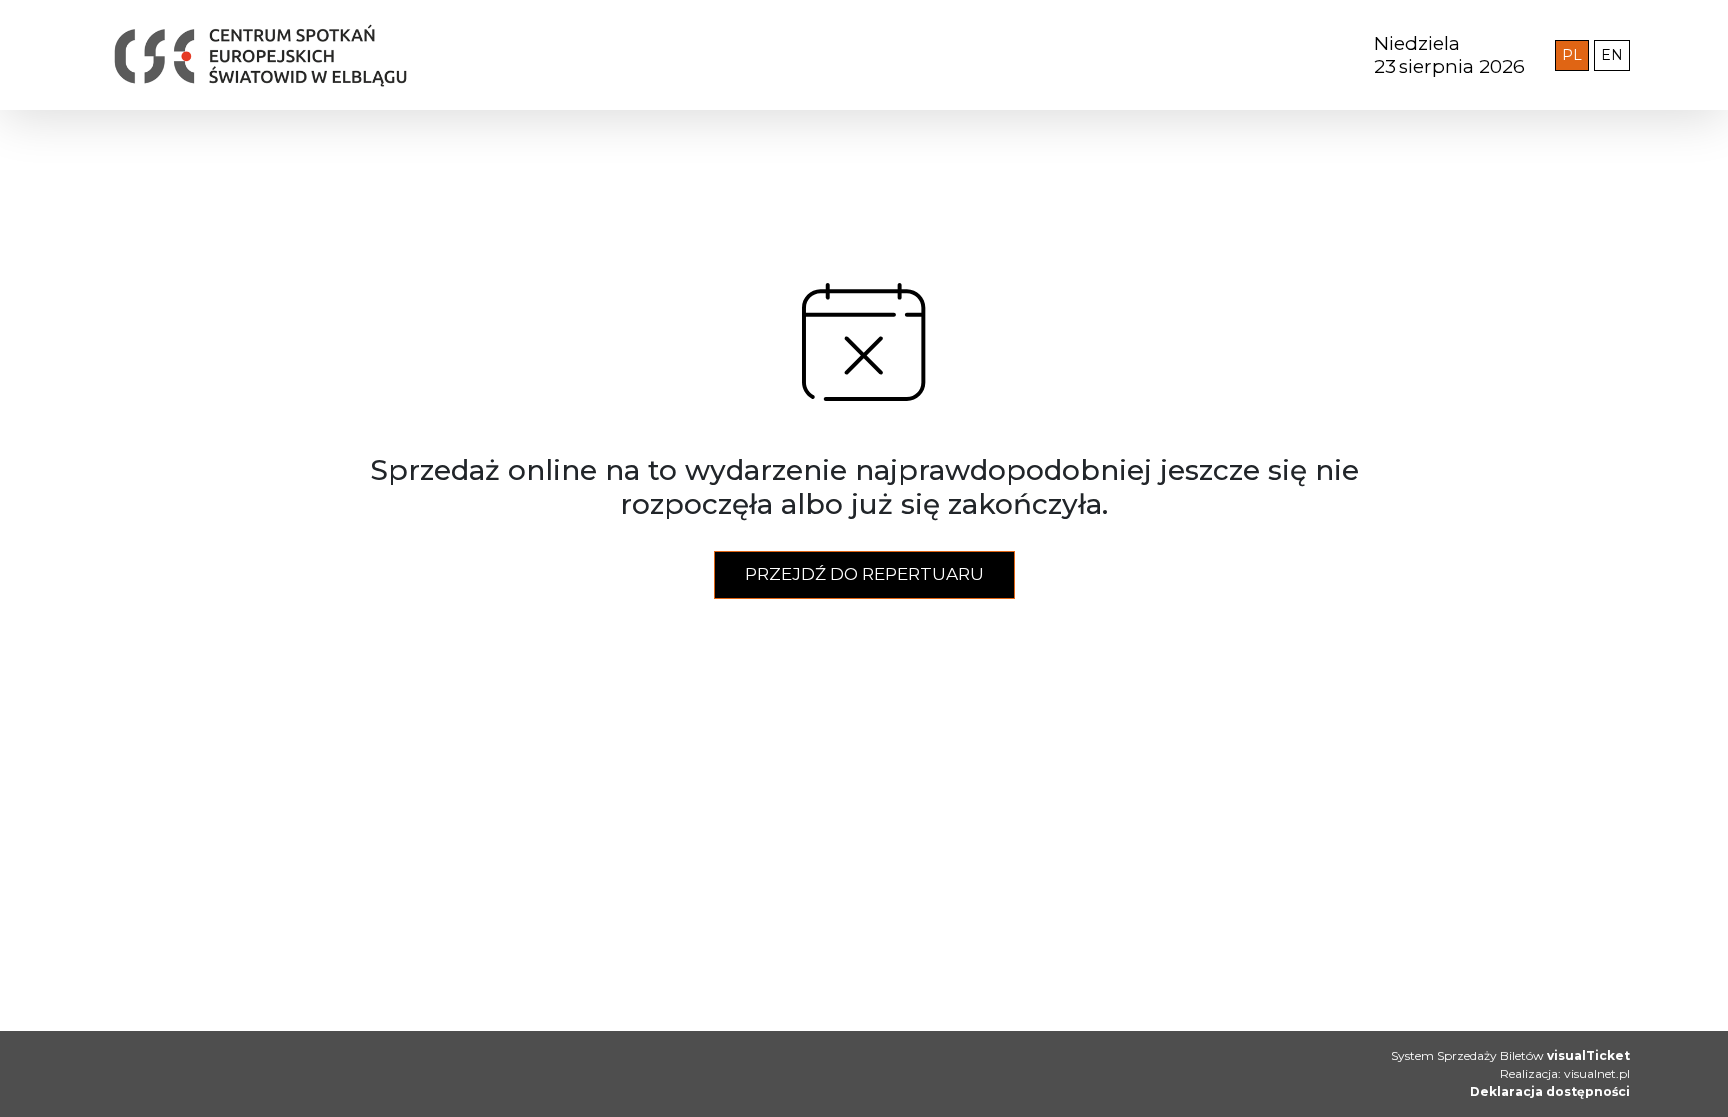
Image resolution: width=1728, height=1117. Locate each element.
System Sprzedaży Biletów (1510, 1055)
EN (1615, 54)
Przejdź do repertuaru (864, 574)
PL (1575, 54)
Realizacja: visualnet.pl (1565, 1073)
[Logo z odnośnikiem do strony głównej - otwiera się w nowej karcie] (539, 55)
